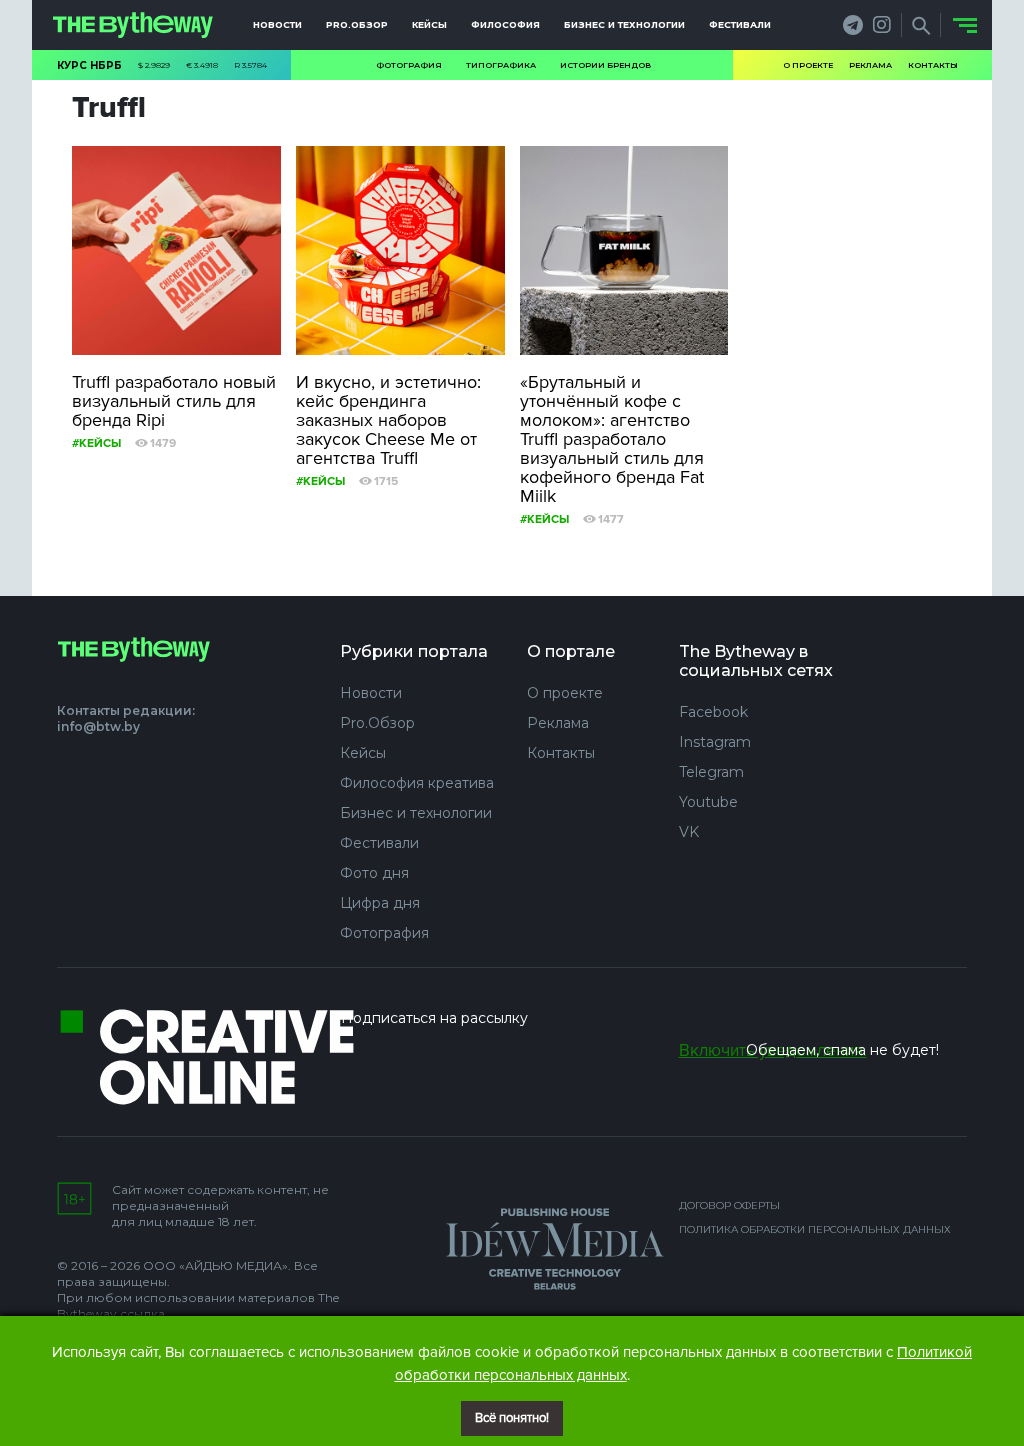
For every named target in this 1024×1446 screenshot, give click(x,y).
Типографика (501, 65)
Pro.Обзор (357, 24)
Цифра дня (380, 903)
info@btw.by (98, 726)
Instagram (715, 742)
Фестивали (740, 24)
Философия (505, 24)
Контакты (933, 65)
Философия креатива (417, 783)
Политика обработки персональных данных (815, 1229)
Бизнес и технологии (624, 24)
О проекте (808, 65)
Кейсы (429, 24)
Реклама (870, 65)
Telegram (711, 772)
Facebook (713, 712)
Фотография (409, 65)
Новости (277, 24)
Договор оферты (729, 1205)
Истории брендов (605, 65)
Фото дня (374, 873)
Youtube (708, 802)
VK (689, 832)
